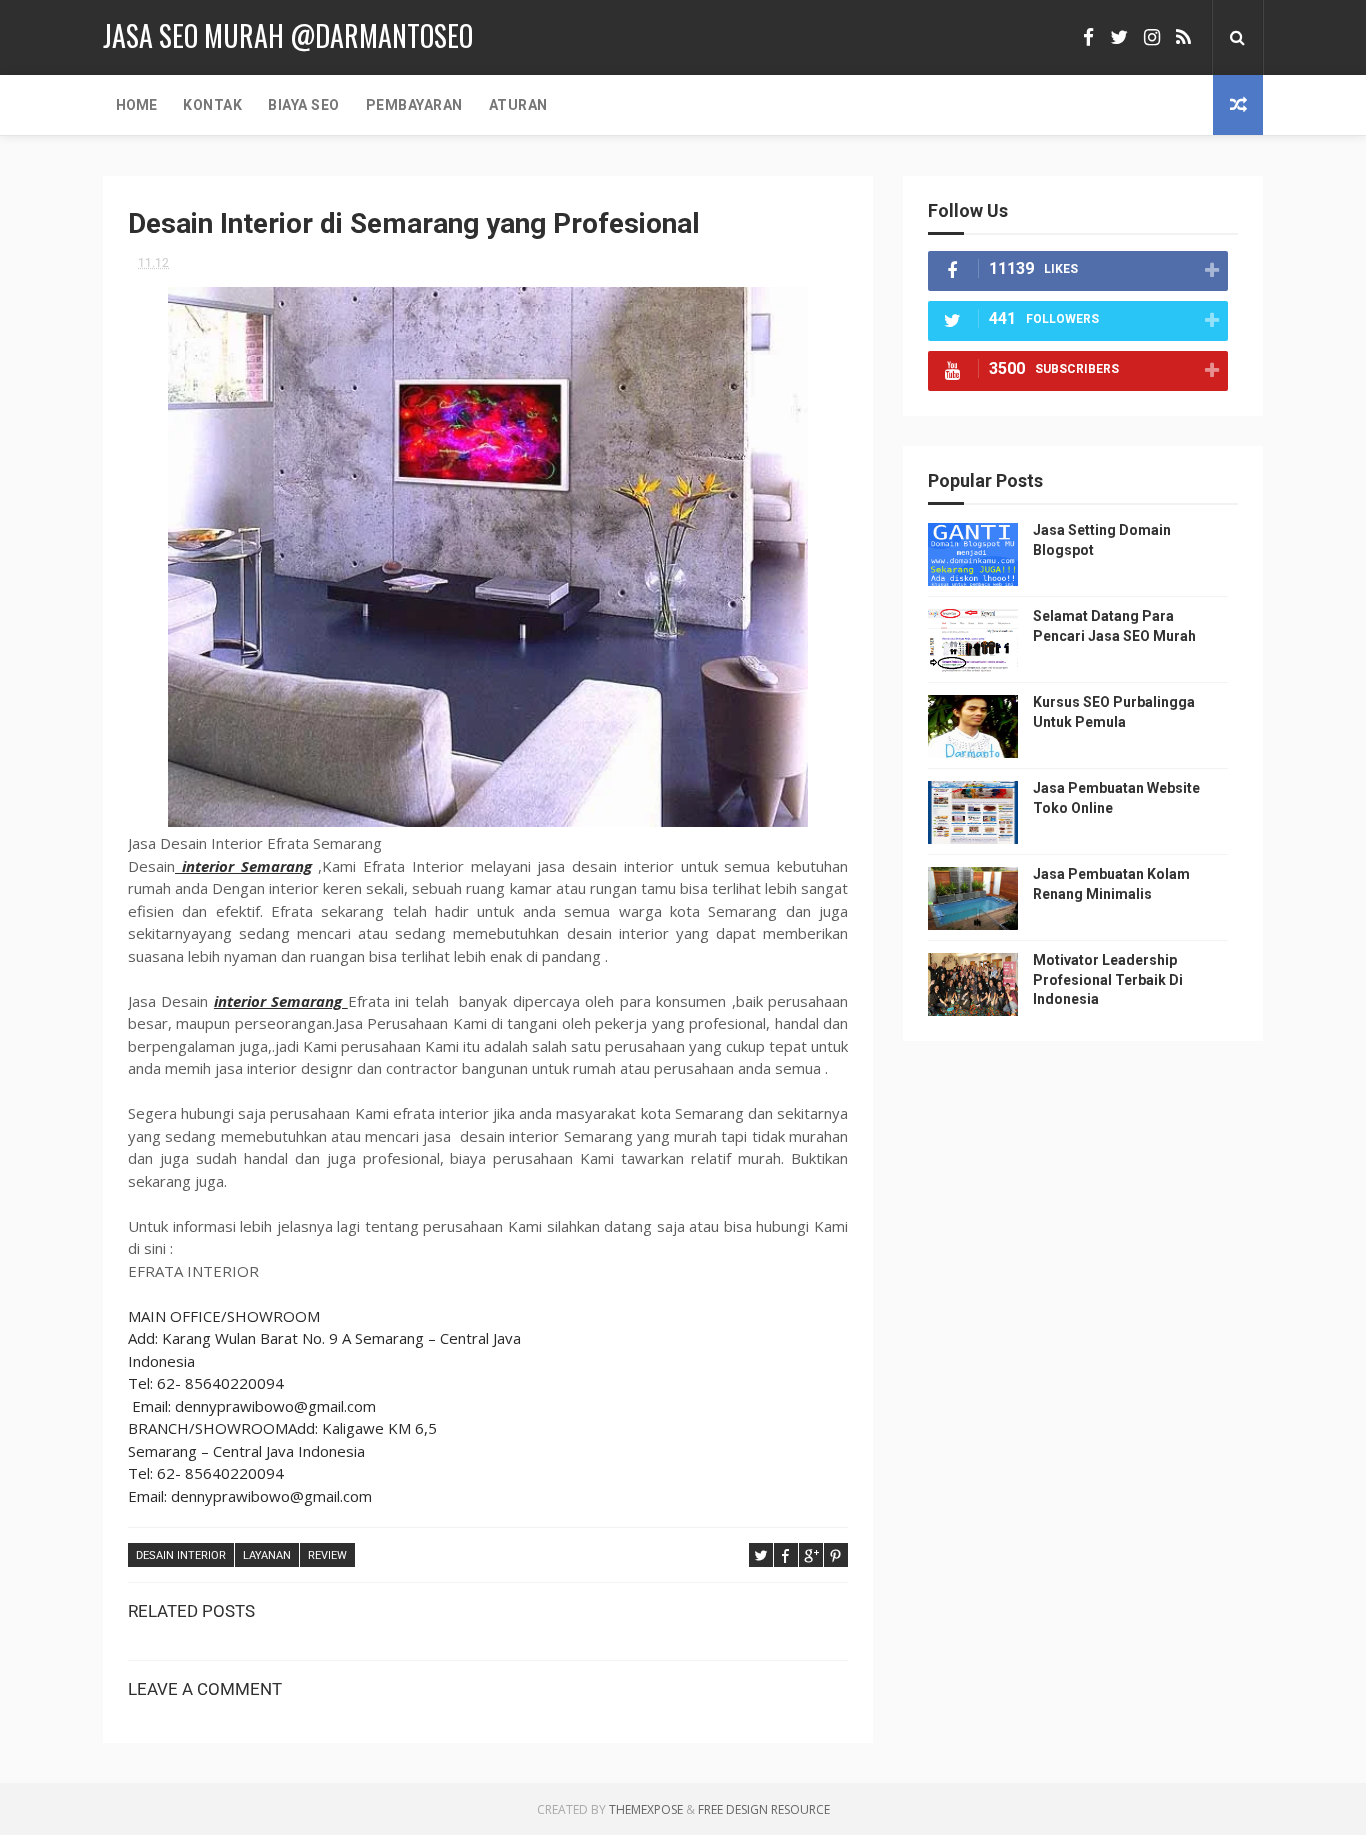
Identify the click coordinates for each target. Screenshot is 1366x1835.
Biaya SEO (304, 105)
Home (136, 105)
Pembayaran (414, 105)
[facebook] (1088, 37)
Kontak (212, 105)
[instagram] (1152, 37)
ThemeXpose (646, 1809)
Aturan (518, 105)
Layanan (267, 1555)
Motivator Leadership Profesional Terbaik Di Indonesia (1108, 979)
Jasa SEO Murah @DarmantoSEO (288, 35)
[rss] (1183, 37)
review (327, 1555)
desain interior (181, 1555)
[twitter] (1119, 37)
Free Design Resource (764, 1809)
